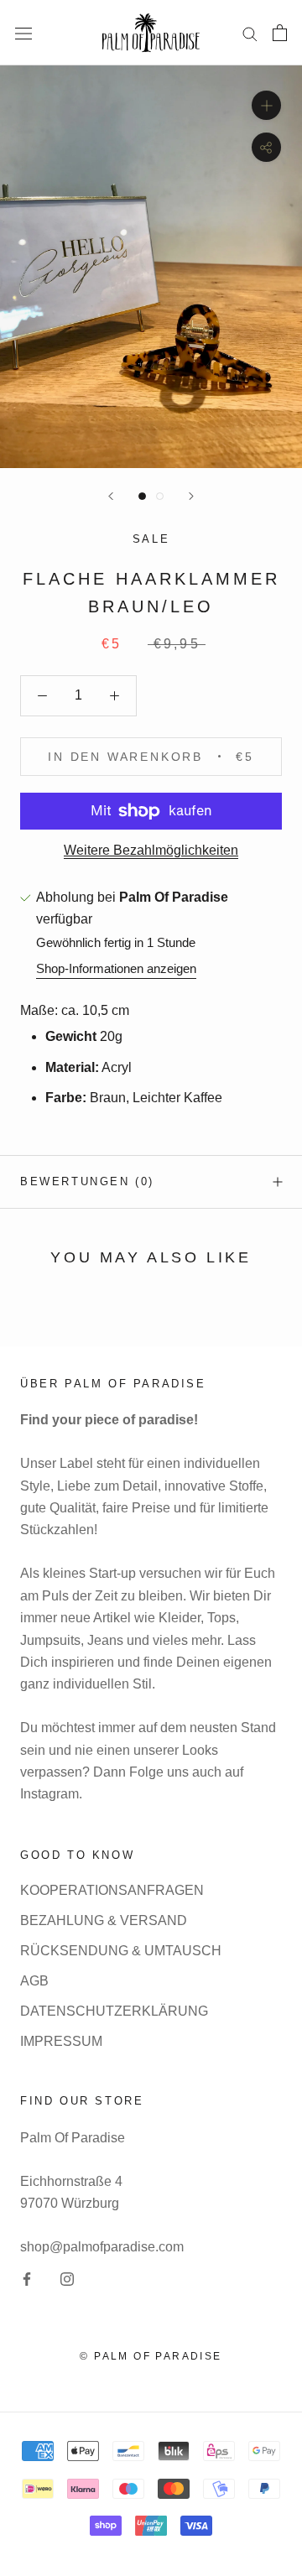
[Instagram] (67, 2278)
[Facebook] (27, 2278)
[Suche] (250, 32)
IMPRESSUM (61, 2041)
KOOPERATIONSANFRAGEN (112, 1890)
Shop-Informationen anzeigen (116, 968)
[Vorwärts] (191, 496)
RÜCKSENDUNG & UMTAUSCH (121, 1951)
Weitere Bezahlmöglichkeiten (151, 850)
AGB (34, 1981)
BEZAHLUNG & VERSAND (104, 1920)
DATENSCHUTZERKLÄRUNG (114, 2011)
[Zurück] (111, 496)
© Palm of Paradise (151, 2356)
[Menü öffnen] (23, 33)
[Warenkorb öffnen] (280, 33)
